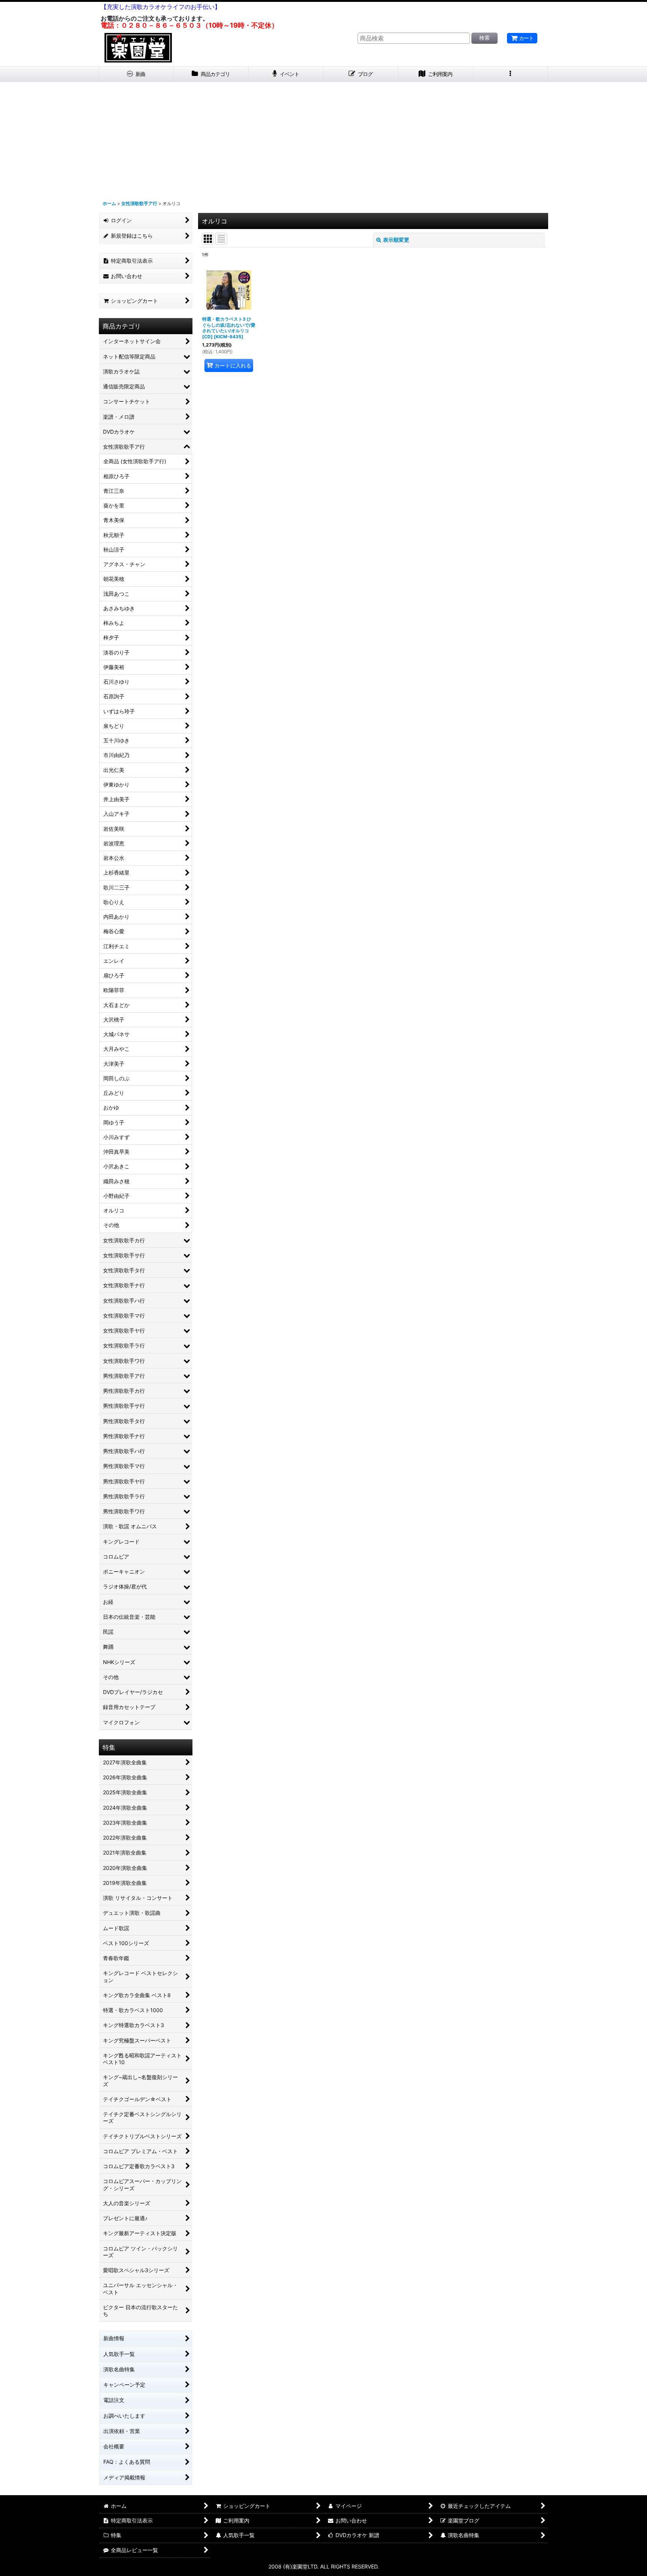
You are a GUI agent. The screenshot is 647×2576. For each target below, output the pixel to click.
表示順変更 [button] (396, 240)
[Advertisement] (323, 138)
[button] (511, 74)
